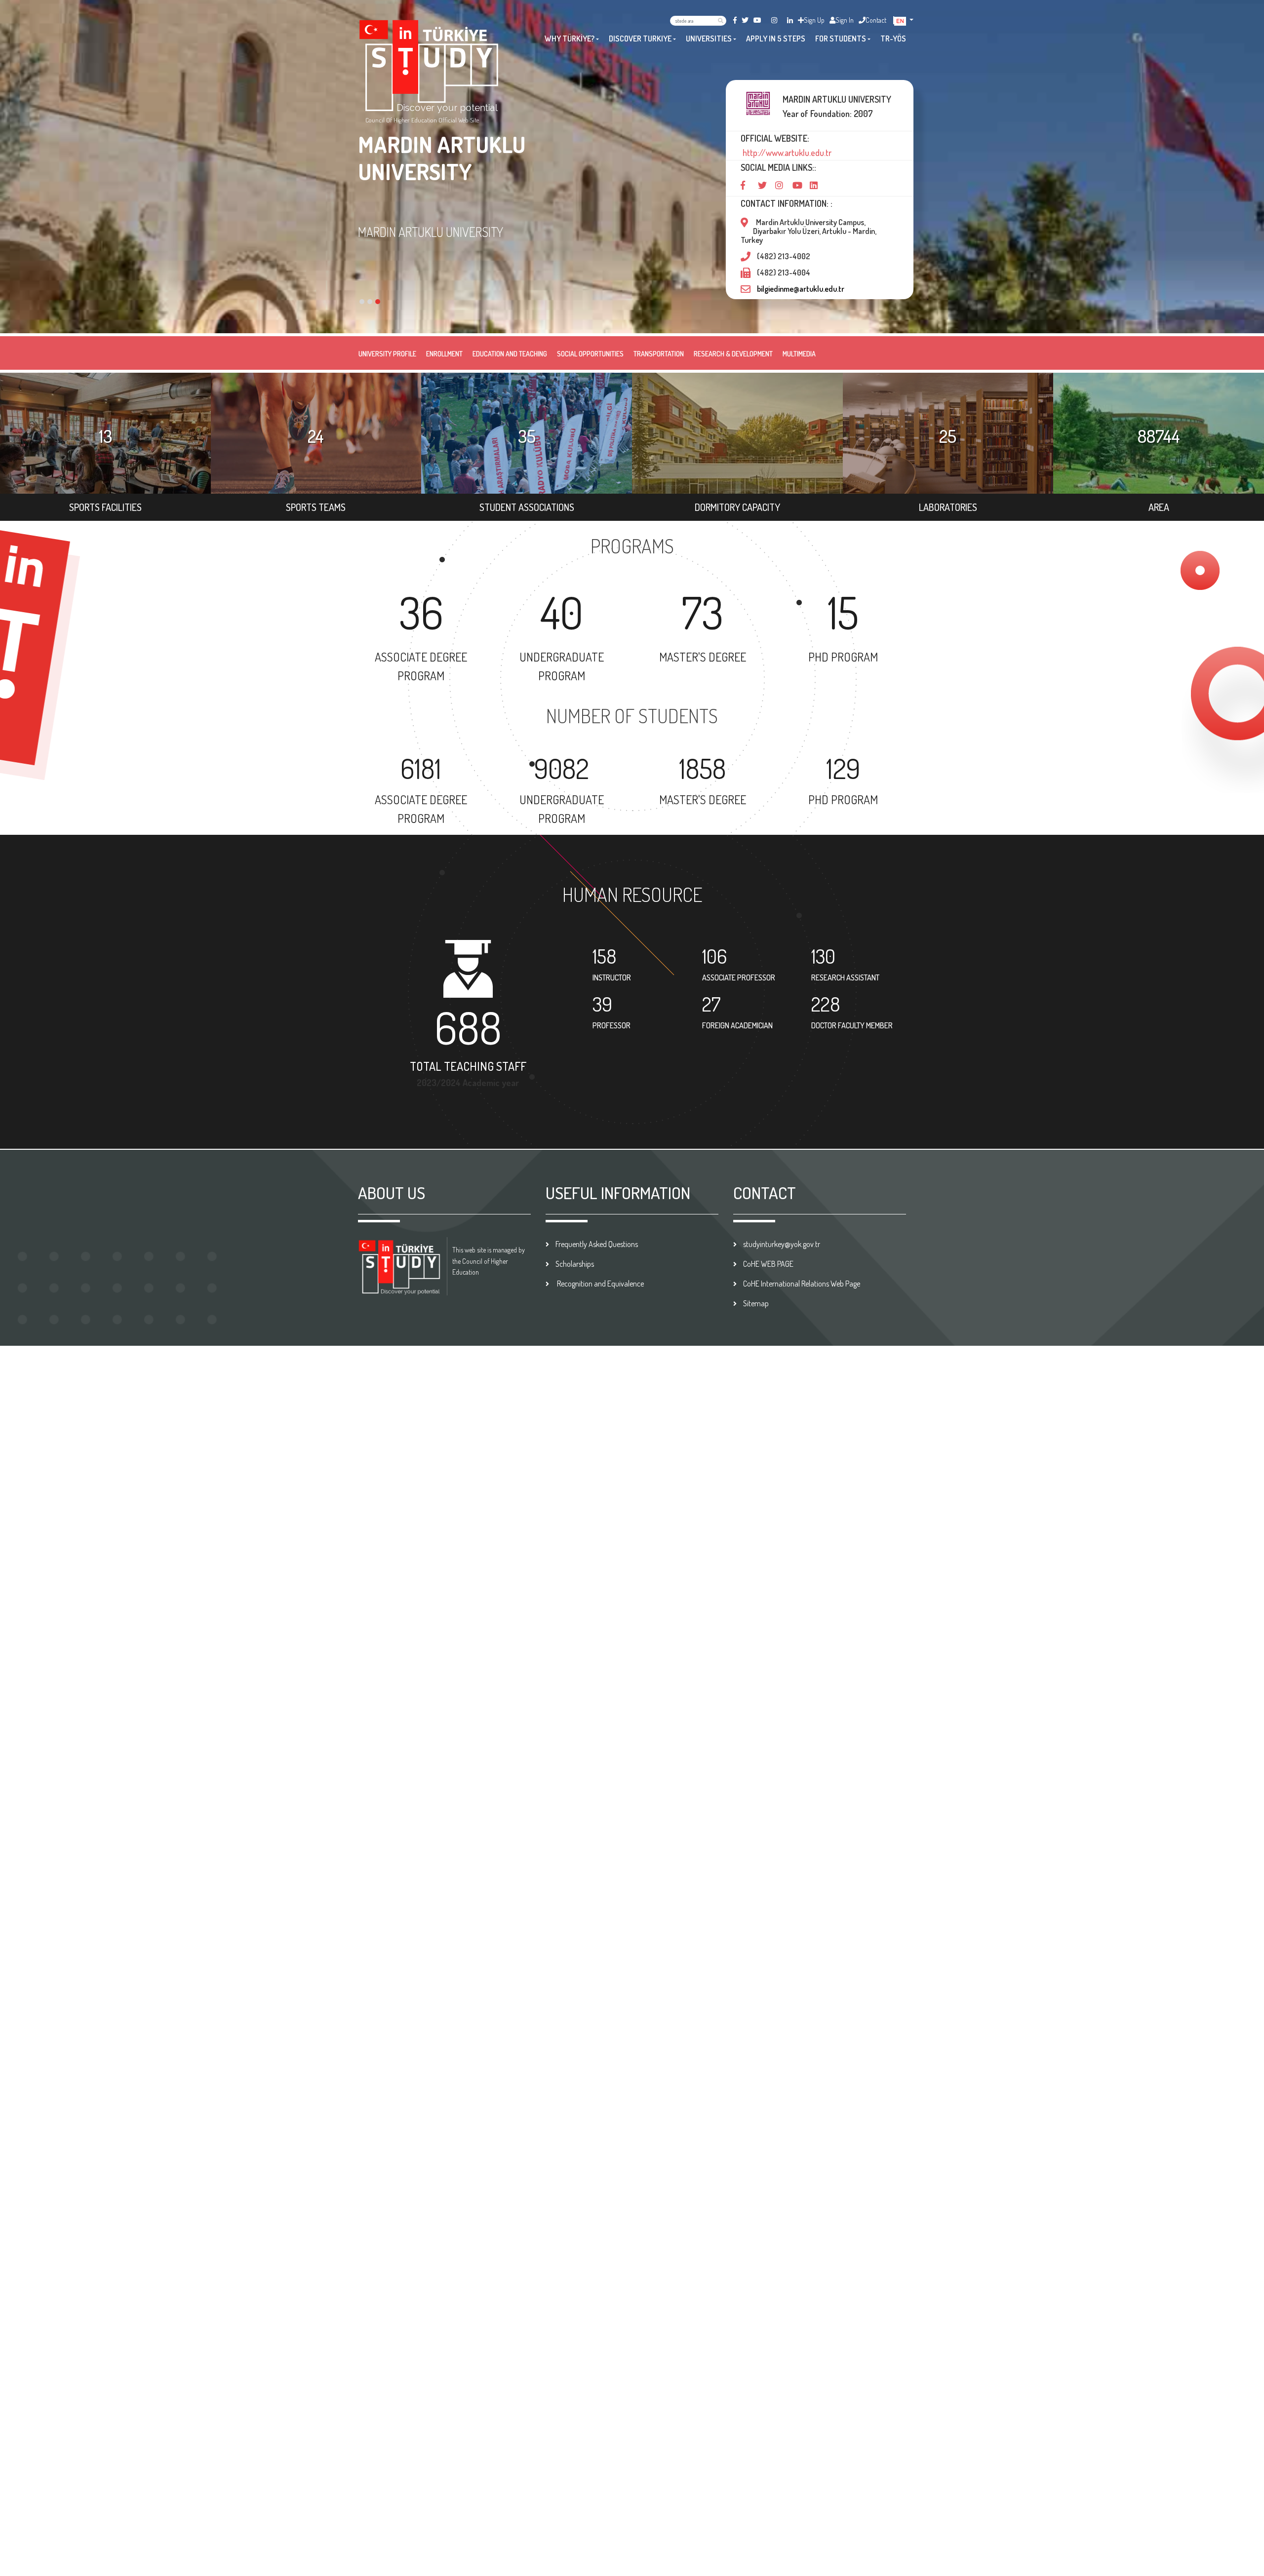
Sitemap (756, 1303)
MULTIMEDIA (799, 354)
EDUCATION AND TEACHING (510, 354)
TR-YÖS (893, 39)
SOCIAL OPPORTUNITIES (590, 354)
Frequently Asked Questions (597, 1244)
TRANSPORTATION (659, 354)
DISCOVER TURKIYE (640, 39)
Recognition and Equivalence (600, 1284)
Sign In (845, 20)
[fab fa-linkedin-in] (790, 20)
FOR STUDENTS (841, 39)
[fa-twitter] (745, 20)
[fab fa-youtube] (757, 20)
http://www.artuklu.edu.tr (786, 153)
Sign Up (814, 20)
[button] (904, 20)
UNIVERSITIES (709, 39)
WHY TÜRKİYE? (570, 39)
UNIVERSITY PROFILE (387, 354)
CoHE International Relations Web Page (802, 1284)
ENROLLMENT (444, 354)
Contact (876, 20)
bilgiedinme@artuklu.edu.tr (801, 289)
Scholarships (575, 1264)
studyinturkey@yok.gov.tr (782, 1244)
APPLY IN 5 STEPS (776, 39)
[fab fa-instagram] (774, 20)
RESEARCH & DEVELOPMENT (733, 354)
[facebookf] (735, 20)
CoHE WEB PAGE (768, 1264)
